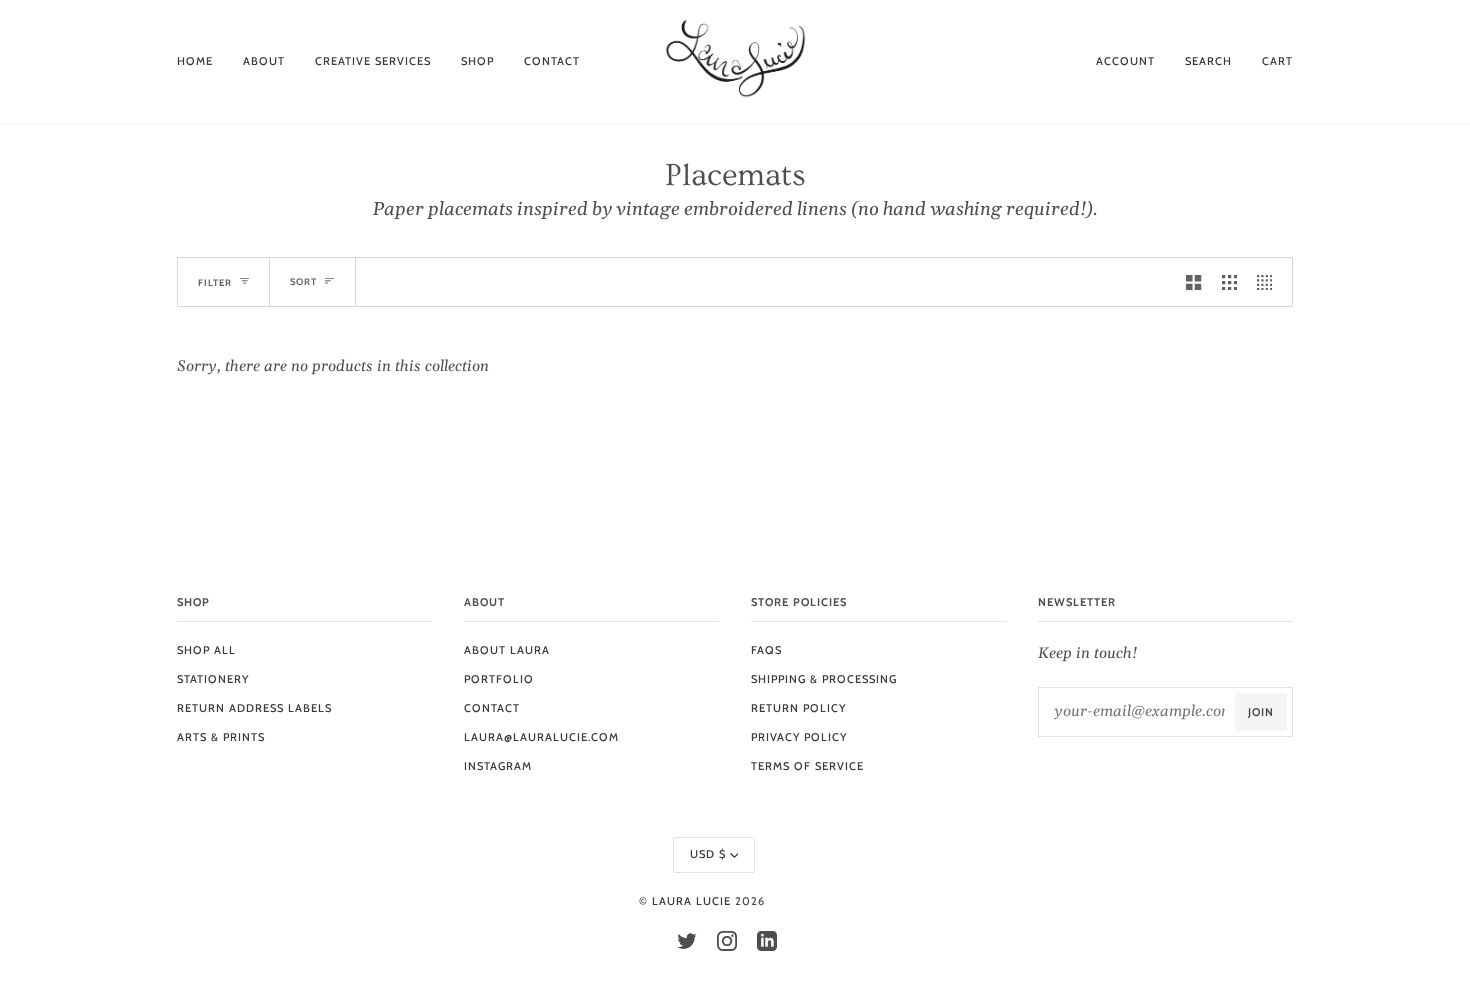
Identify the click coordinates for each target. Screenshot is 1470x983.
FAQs (766, 650)
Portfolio (499, 679)
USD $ (708, 854)
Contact (492, 708)
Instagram (498, 766)
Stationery (213, 679)
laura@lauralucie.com (541, 737)
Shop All (206, 650)
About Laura (507, 650)
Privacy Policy (799, 737)
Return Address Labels (254, 708)
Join (1261, 712)
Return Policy (798, 708)
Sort (303, 281)
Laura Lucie (691, 901)
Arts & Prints (221, 737)
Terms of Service (807, 766)
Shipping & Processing (824, 679)
